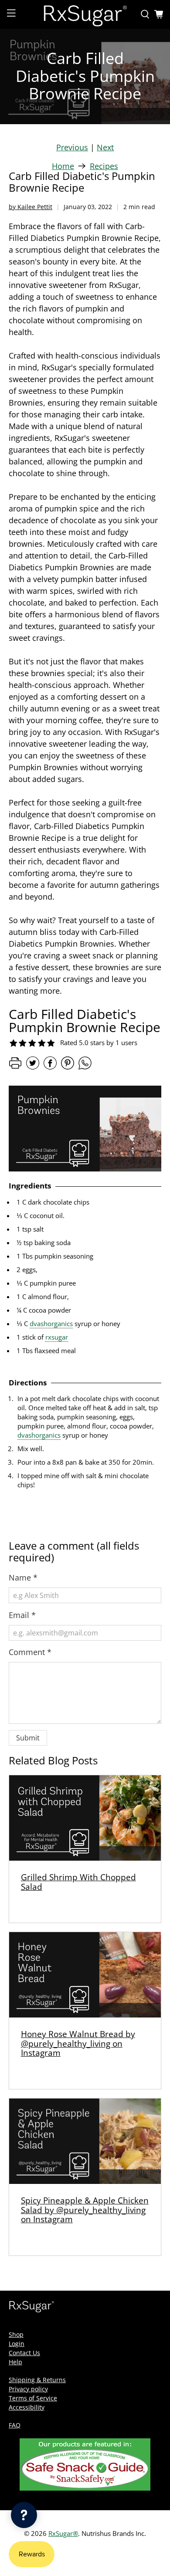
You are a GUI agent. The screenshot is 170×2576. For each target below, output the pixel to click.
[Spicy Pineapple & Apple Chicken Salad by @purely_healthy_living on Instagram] (85, 2141)
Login (17, 2344)
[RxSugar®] (85, 14)
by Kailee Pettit (31, 207)
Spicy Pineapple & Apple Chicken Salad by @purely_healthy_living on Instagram (85, 2210)
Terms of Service (33, 2398)
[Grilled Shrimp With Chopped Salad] (85, 1818)
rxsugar (57, 1337)
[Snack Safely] (85, 2488)
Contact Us (24, 2353)
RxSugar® (63, 2533)
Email (22, 1615)
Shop (16, 2334)
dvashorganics (51, 1324)
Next (105, 147)
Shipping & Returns (37, 2380)
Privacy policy (28, 2389)
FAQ (15, 2425)
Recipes (104, 166)
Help (15, 2362)
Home (63, 166)
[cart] (159, 14)
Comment (30, 1652)
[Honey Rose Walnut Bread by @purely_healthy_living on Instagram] (85, 1975)
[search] (145, 14)
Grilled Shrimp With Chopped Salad (78, 1882)
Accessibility (27, 2407)
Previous (72, 147)
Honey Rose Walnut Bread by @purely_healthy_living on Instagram (78, 2043)
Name (23, 1577)
